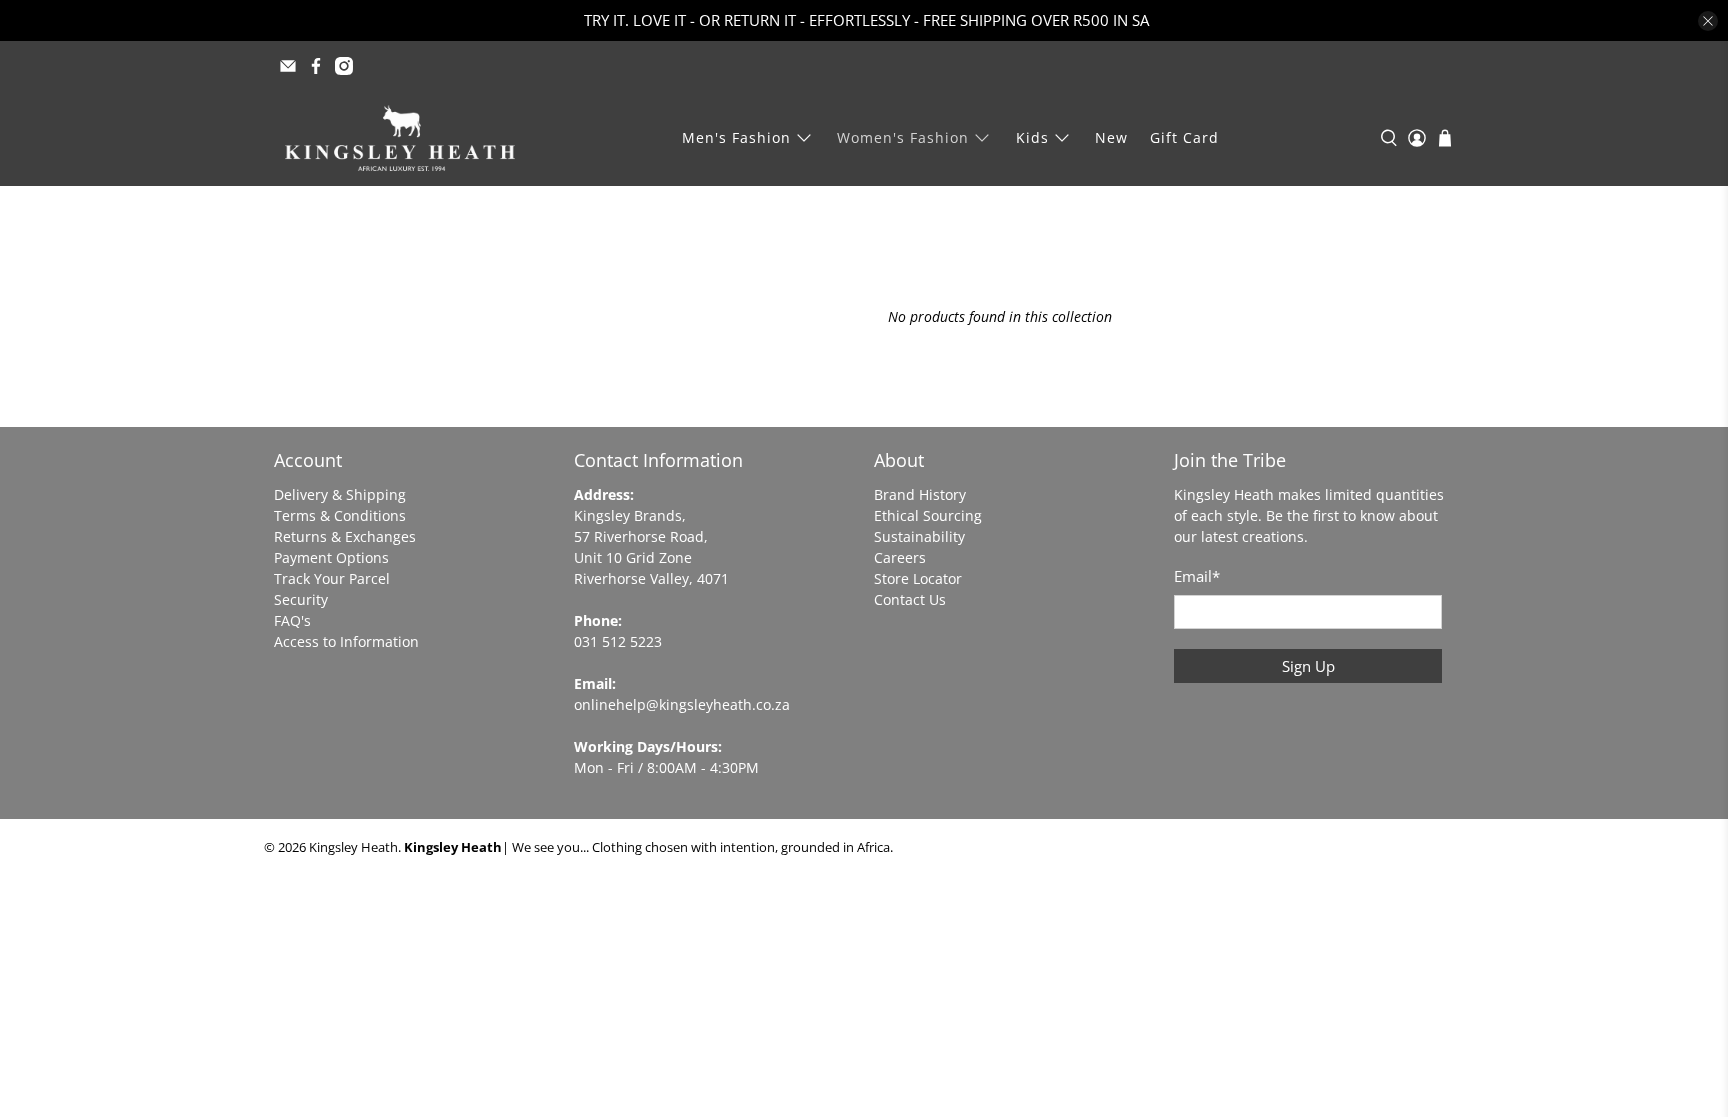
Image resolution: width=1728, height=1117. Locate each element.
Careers (900, 557)
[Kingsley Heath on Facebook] (316, 66)
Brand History (920, 494)
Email (1197, 576)
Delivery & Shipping (340, 494)
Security (301, 599)
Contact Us (910, 599)
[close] (1708, 21)
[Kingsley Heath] (400, 138)
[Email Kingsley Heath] (288, 66)
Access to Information (346, 641)
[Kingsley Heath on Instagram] (344, 66)
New (1111, 137)
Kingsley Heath (353, 847)
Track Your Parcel (332, 578)
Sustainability (919, 536)
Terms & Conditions (340, 515)
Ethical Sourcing (928, 515)
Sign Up (1308, 666)
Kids (1032, 137)
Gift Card (1184, 137)
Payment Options (331, 557)
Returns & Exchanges (345, 536)
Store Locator (918, 578)
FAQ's (292, 620)
